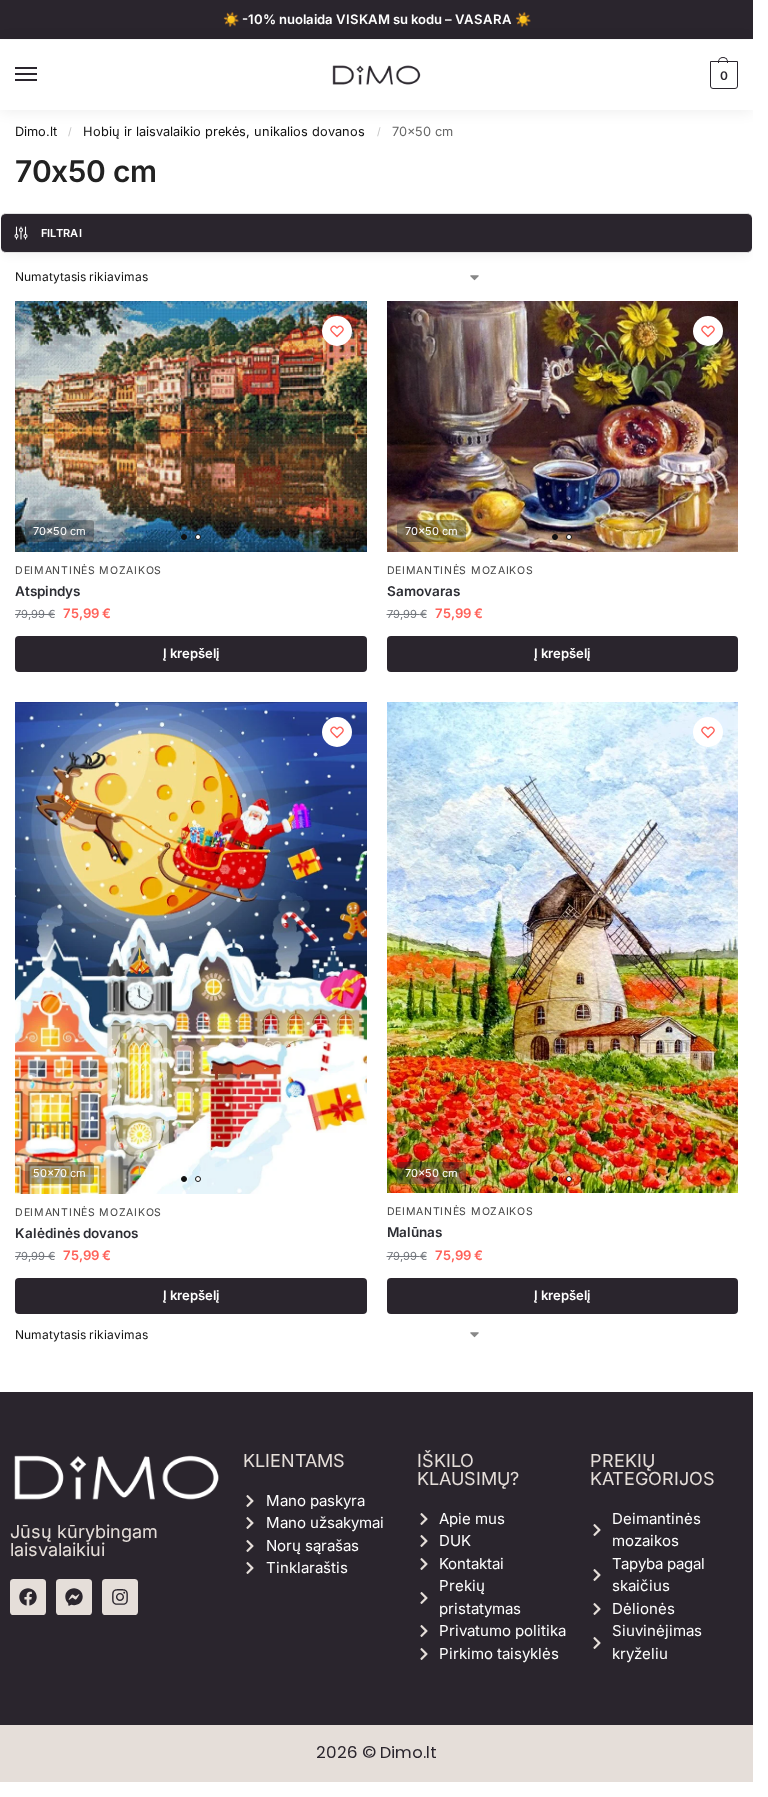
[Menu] (45, 75)
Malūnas (414, 1232)
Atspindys (47, 591)
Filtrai (61, 233)
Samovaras (423, 591)
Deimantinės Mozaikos (88, 570)
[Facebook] (28, 1597)
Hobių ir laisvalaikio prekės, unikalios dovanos (224, 131)
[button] (721, 75)
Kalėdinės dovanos (76, 1233)
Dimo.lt (36, 131)
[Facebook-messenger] (74, 1597)
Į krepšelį (191, 653)
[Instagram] (120, 1597)
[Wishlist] (337, 331)
